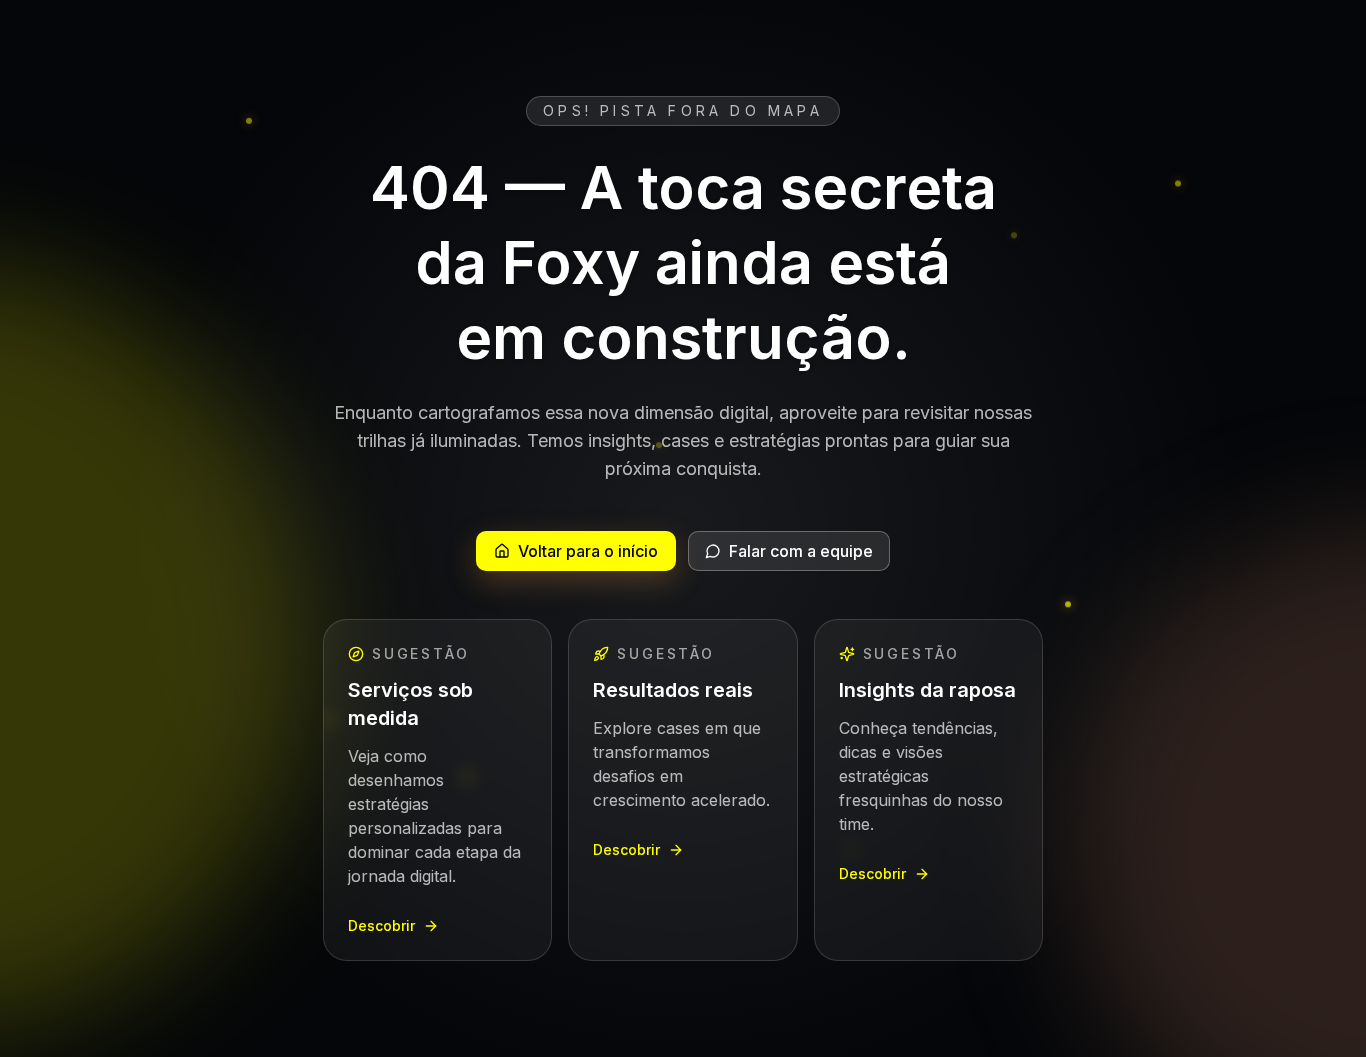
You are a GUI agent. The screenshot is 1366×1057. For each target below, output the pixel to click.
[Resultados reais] (682, 790)
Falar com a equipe (801, 551)
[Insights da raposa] (928, 790)
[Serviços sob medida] (437, 790)
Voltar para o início (588, 551)
